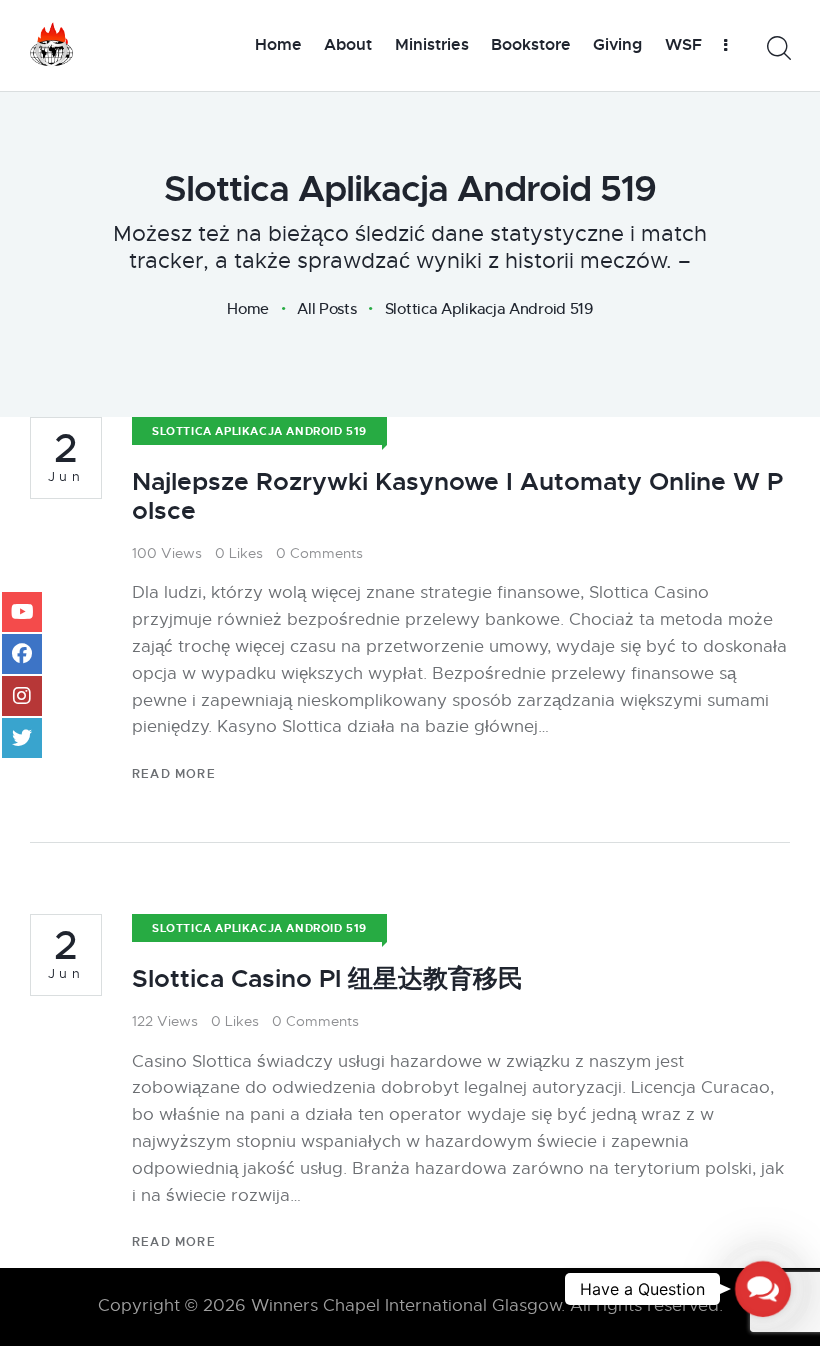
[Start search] (777, 48)
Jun (66, 457)
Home (248, 309)
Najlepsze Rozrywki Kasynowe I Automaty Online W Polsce (457, 496)
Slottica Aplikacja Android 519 (259, 431)
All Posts (326, 308)
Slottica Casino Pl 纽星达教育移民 (327, 979)
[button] (763, 1289)
